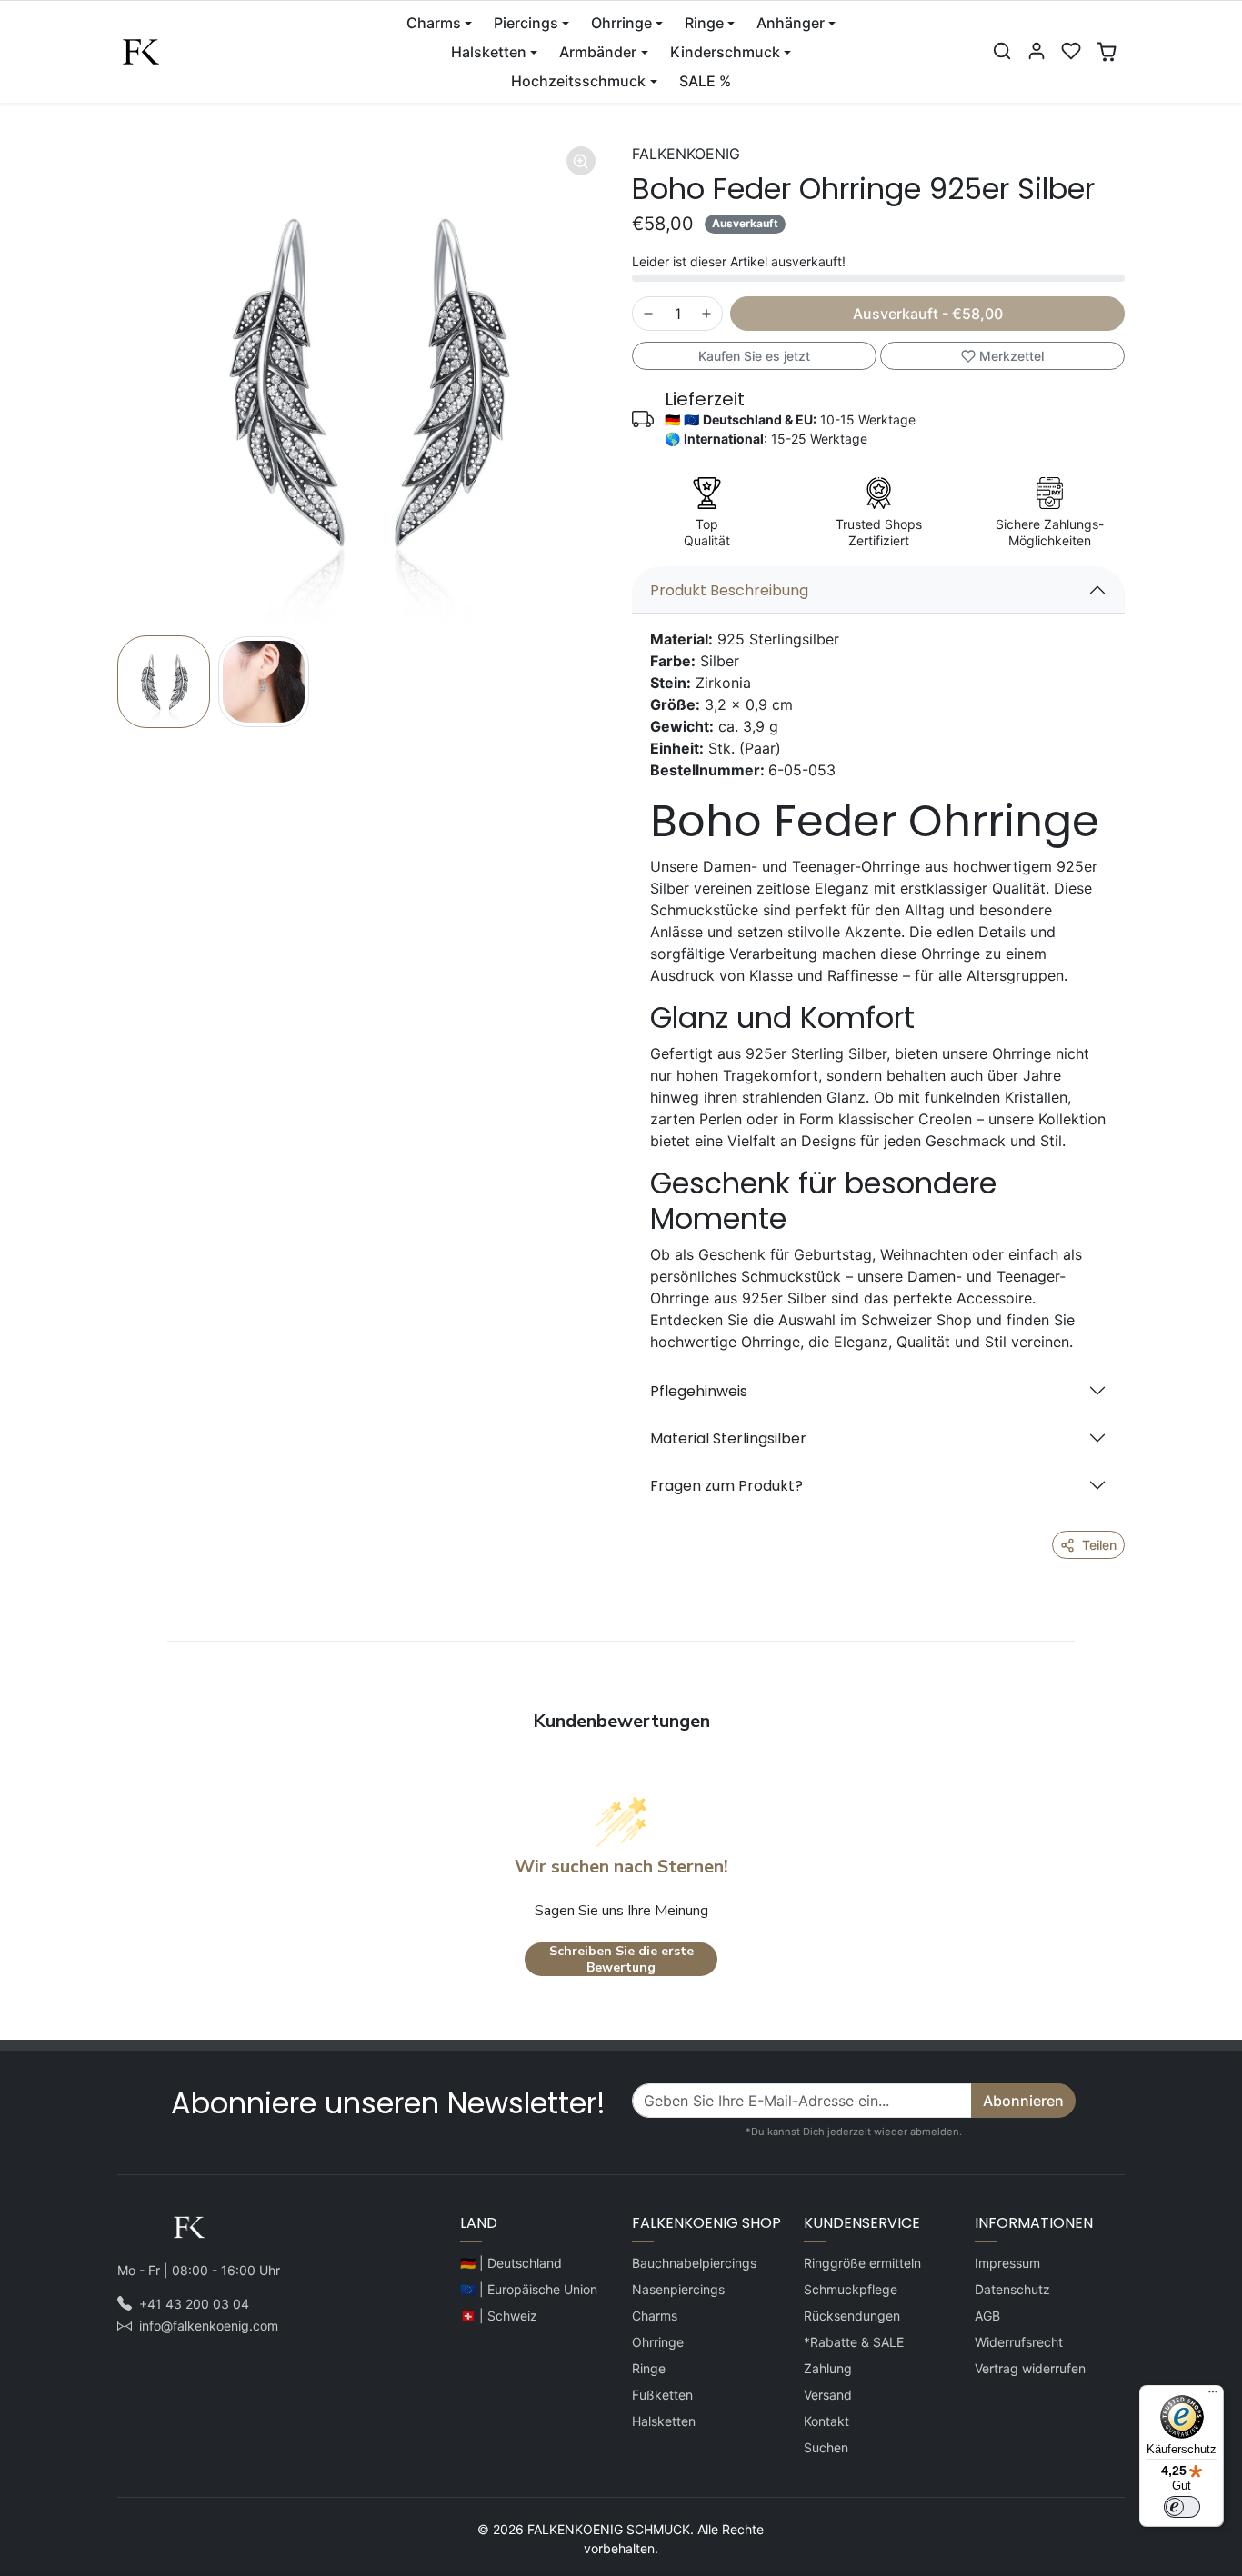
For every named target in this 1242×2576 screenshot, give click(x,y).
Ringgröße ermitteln (862, 2263)
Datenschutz (1012, 2289)
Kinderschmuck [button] (725, 52)
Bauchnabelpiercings (694, 2263)
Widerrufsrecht (1019, 2342)
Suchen (826, 2447)
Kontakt (826, 2421)
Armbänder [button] (598, 52)
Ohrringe (658, 2342)
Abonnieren (1023, 2101)
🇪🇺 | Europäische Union (529, 2289)
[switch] (1182, 2507)
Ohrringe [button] (621, 23)
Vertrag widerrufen (1030, 2368)
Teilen (1099, 1545)
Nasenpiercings (678, 2289)
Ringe (649, 2368)
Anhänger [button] (791, 23)
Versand (828, 2395)
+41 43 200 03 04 (194, 2304)
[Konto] (1037, 51)
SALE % (705, 81)
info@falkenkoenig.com (209, 2326)
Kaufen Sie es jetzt (754, 356)
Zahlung (828, 2368)
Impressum (1007, 2263)
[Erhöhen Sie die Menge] (706, 314)
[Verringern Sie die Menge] (648, 314)
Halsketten (664, 2421)
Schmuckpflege (851, 2289)
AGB (987, 2316)
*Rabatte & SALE (854, 2342)
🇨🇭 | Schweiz (499, 2316)
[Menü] (1213, 2396)
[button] (1002, 51)
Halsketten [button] (489, 52)
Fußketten (662, 2395)
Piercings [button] (526, 23)
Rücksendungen (852, 2316)
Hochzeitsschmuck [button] (578, 81)
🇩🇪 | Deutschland (511, 2263)
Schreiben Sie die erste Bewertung (621, 1959)
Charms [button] (434, 23)
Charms (655, 2316)
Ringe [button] (704, 23)
